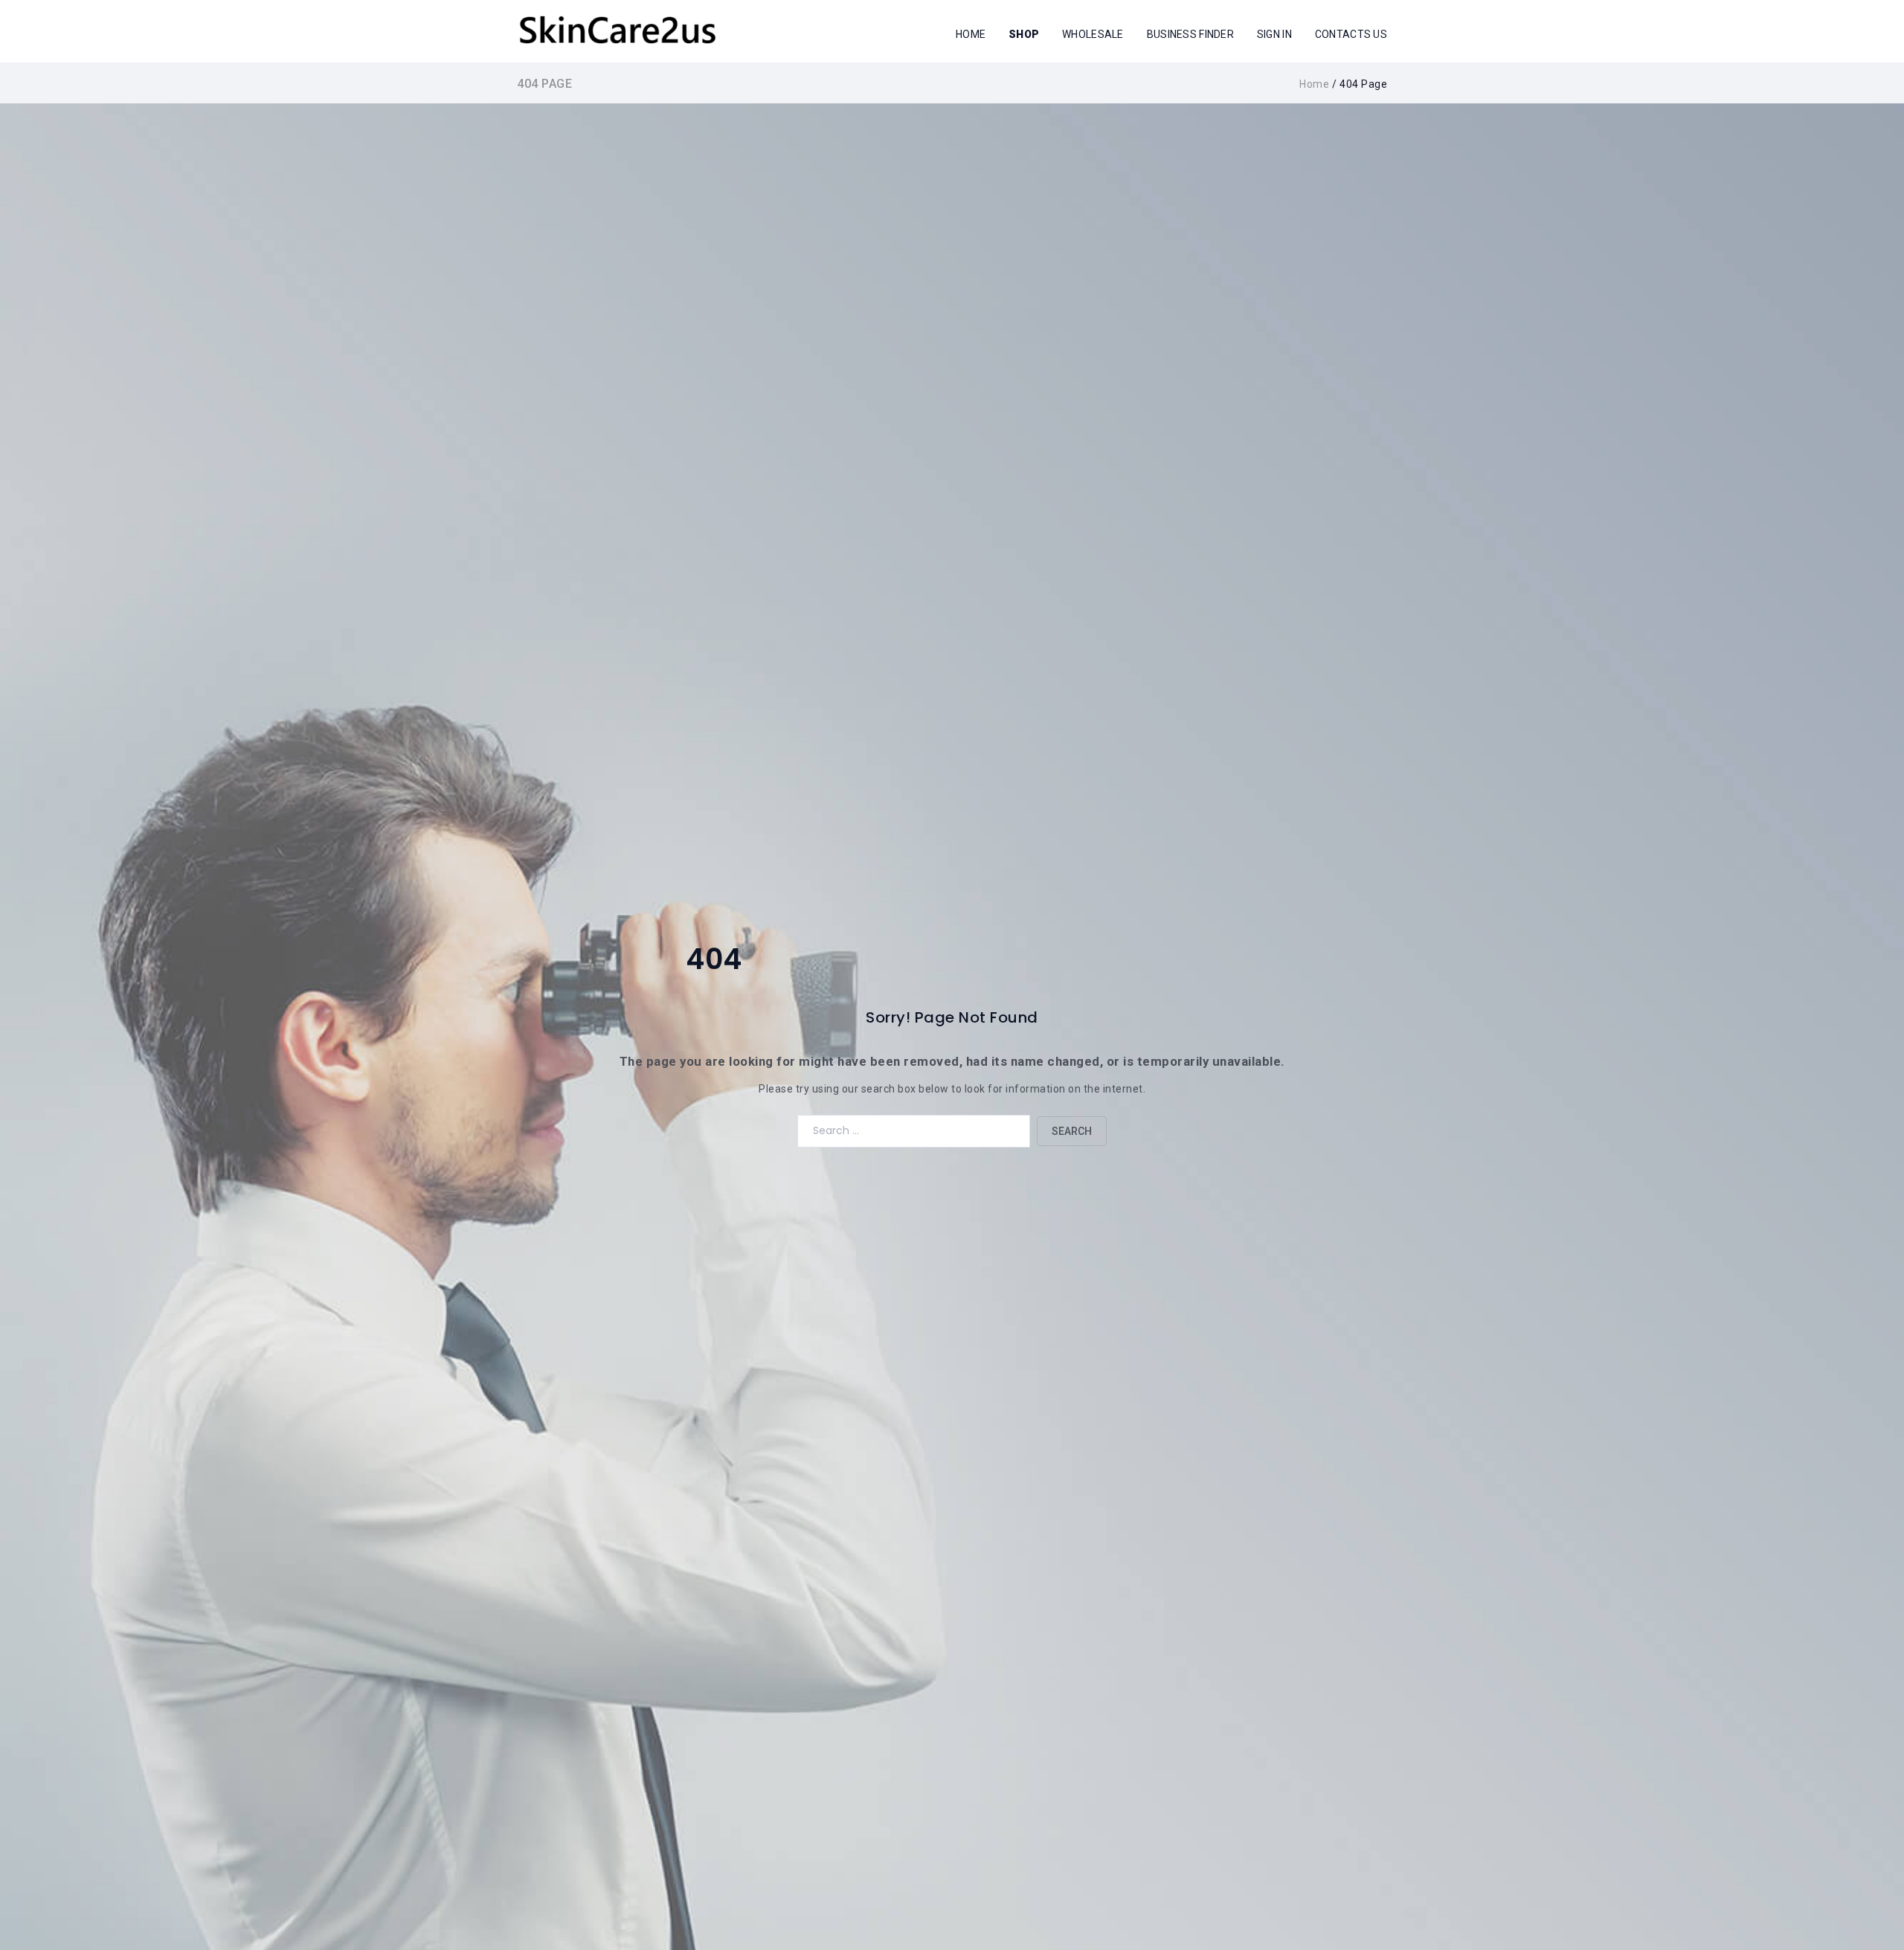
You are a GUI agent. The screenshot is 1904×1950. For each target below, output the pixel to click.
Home (971, 34)
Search (1072, 1131)
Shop (1024, 34)
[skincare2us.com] (617, 30)
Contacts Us (1351, 34)
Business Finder (1190, 34)
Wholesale (1093, 34)
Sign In (1274, 34)
